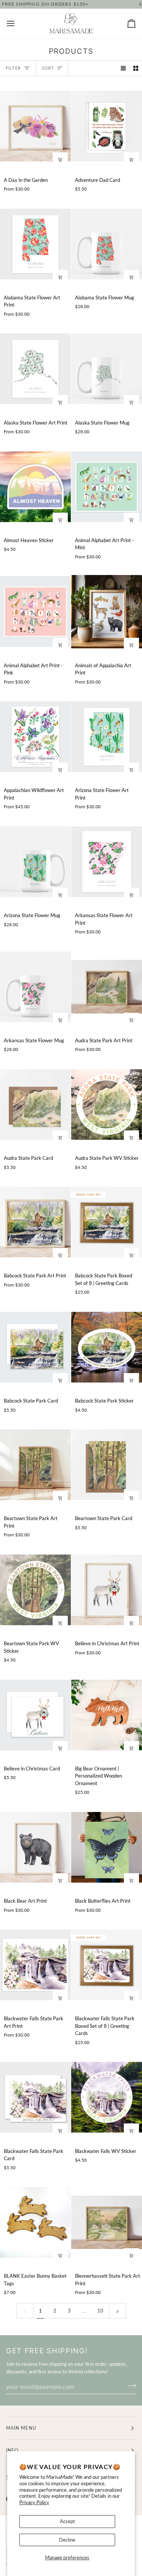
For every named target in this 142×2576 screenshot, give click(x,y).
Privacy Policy (34, 2502)
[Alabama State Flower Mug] (107, 244)
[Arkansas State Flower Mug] (35, 987)
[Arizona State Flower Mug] (35, 862)
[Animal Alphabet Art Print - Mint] (107, 487)
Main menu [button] (21, 2428)
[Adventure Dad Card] (107, 126)
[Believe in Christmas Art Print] (107, 1590)
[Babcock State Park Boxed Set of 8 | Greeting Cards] (107, 1222)
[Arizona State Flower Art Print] (107, 737)
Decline (67, 2540)
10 (100, 2311)
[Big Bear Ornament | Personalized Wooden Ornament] (107, 1715)
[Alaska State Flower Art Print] (35, 369)
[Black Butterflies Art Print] (107, 1847)
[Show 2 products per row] (136, 68)
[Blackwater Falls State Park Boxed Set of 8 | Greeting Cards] (107, 1965)
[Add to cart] (131, 160)
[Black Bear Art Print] (35, 1847)
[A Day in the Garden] (35, 126)
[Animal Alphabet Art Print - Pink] (35, 612)
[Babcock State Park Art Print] (35, 1222)
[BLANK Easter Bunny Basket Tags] (35, 2223)
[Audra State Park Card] (35, 1104)
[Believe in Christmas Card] (35, 1715)
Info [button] (12, 2450)
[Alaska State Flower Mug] (107, 369)
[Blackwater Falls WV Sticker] (107, 2097)
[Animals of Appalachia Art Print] (107, 612)
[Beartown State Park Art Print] (35, 1465)
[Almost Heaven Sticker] (35, 487)
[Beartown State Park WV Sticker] (35, 1590)
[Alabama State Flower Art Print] (35, 244)
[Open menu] (17, 24)
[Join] (130, 2385)
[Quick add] (60, 160)
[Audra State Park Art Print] (107, 987)
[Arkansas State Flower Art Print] (107, 862)
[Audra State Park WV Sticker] (107, 1104)
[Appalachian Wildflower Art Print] (35, 737)
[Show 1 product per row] (123, 68)
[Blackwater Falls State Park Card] (35, 2097)
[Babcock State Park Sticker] (107, 1347)
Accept (67, 2521)
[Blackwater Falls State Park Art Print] (35, 1965)
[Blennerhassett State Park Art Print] (107, 2223)
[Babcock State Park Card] (35, 1347)
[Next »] (118, 2311)
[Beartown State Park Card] (107, 1465)
